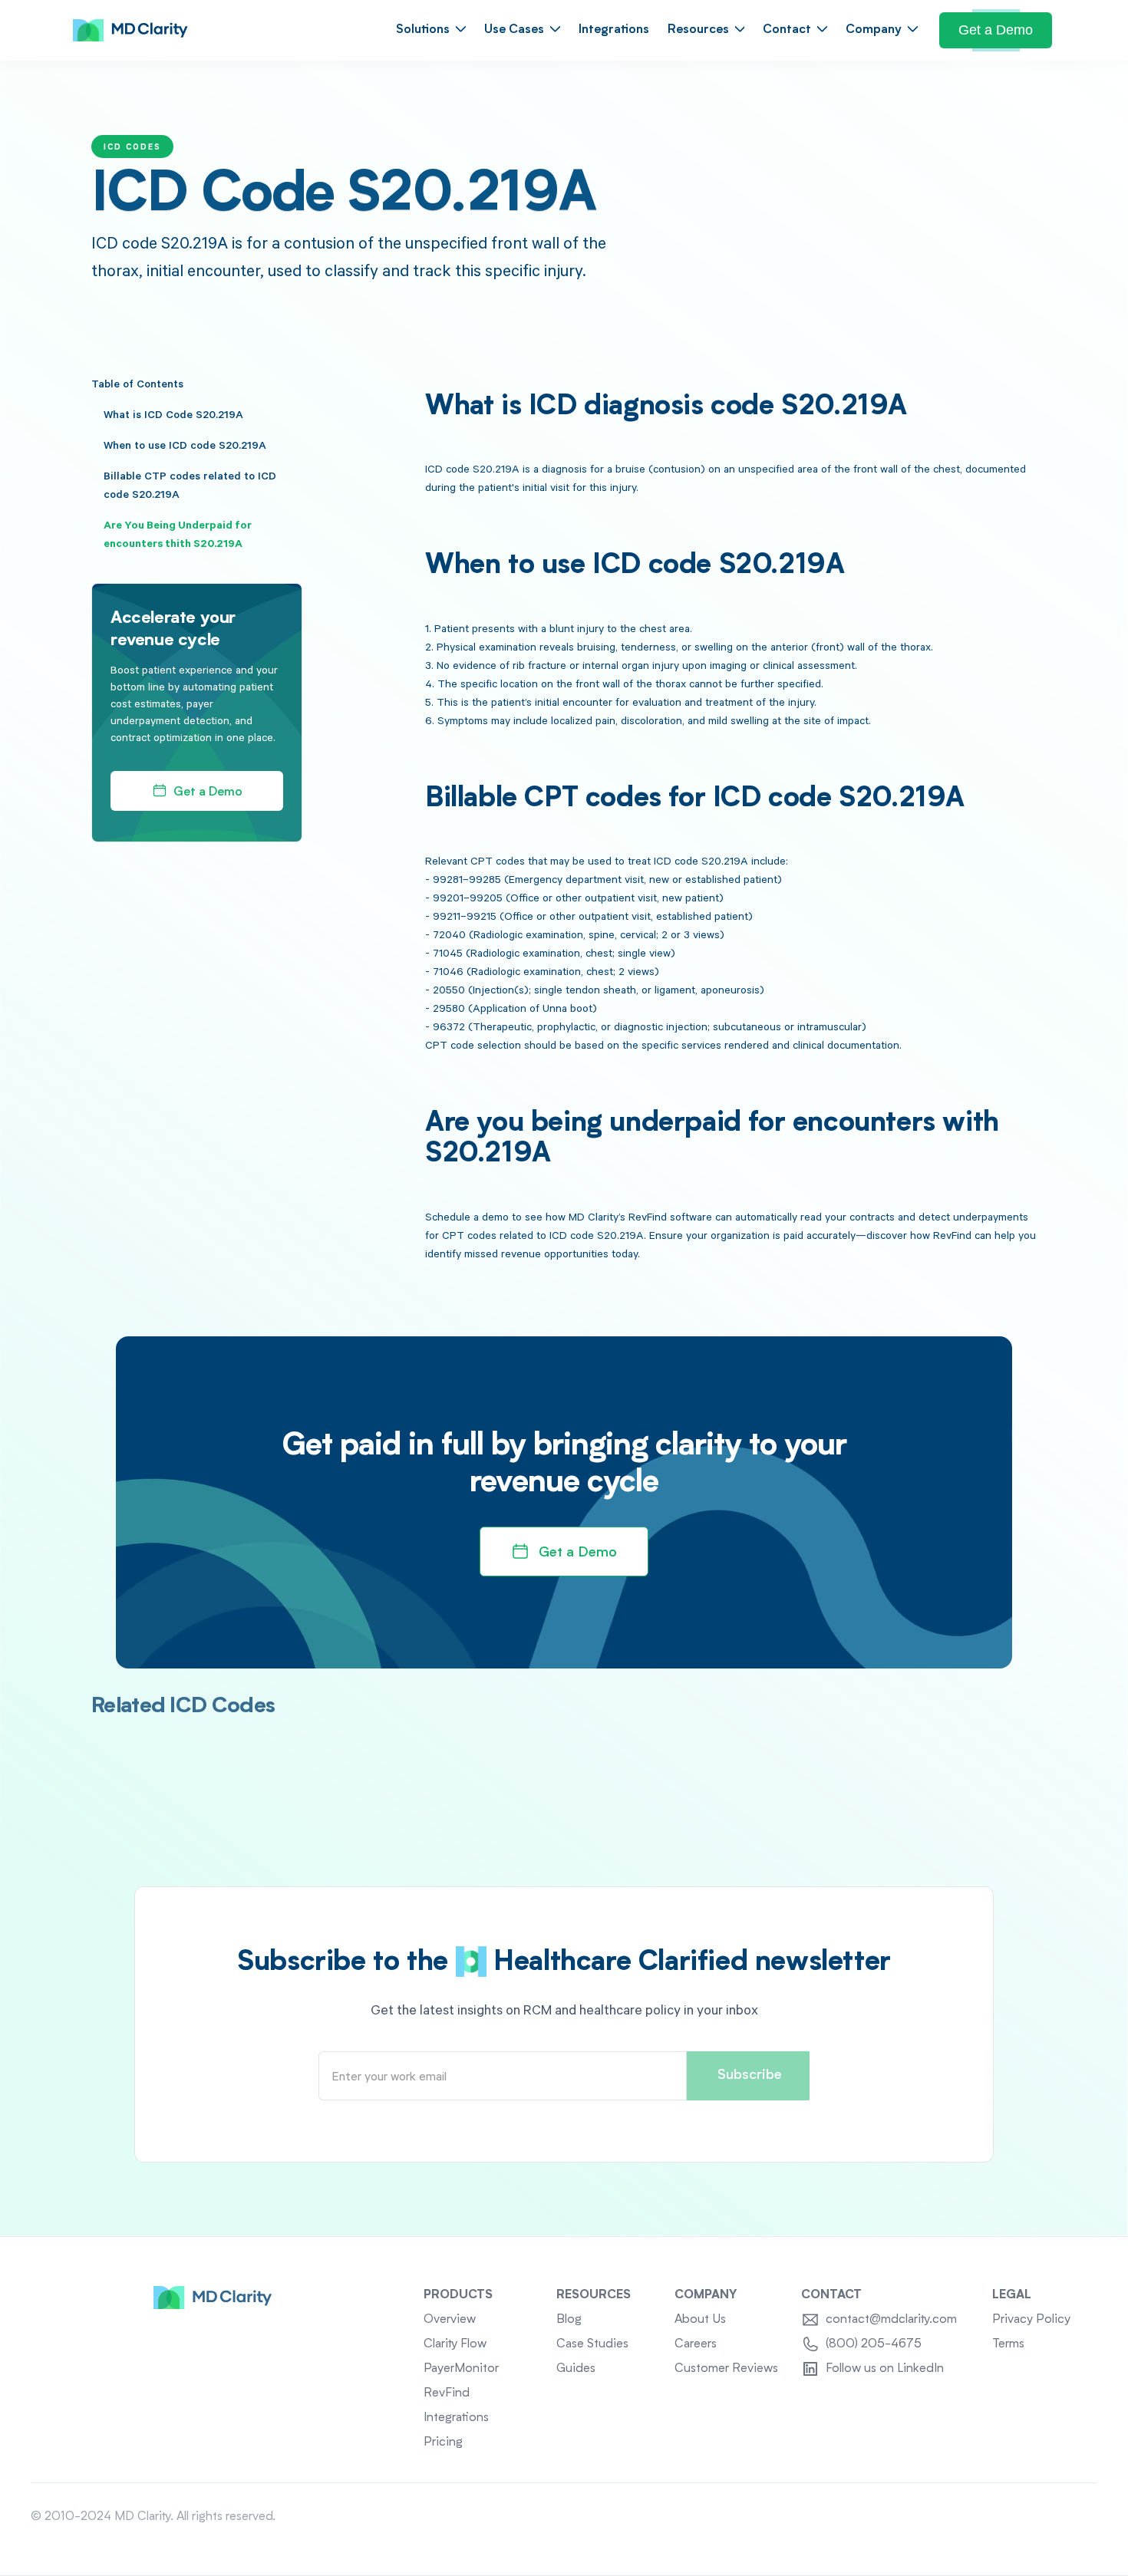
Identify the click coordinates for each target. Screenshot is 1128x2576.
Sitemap (1075, 2517)
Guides (576, 2369)
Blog (569, 2320)
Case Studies (592, 2344)
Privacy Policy (1031, 2320)
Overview (450, 2320)
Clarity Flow (455, 2344)
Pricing (443, 2443)
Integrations (614, 30)
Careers (696, 2344)
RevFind (447, 2393)
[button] (431, 30)
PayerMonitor (461, 2369)
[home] (130, 31)
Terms (1008, 2344)
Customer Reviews (726, 2369)
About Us (700, 2320)
